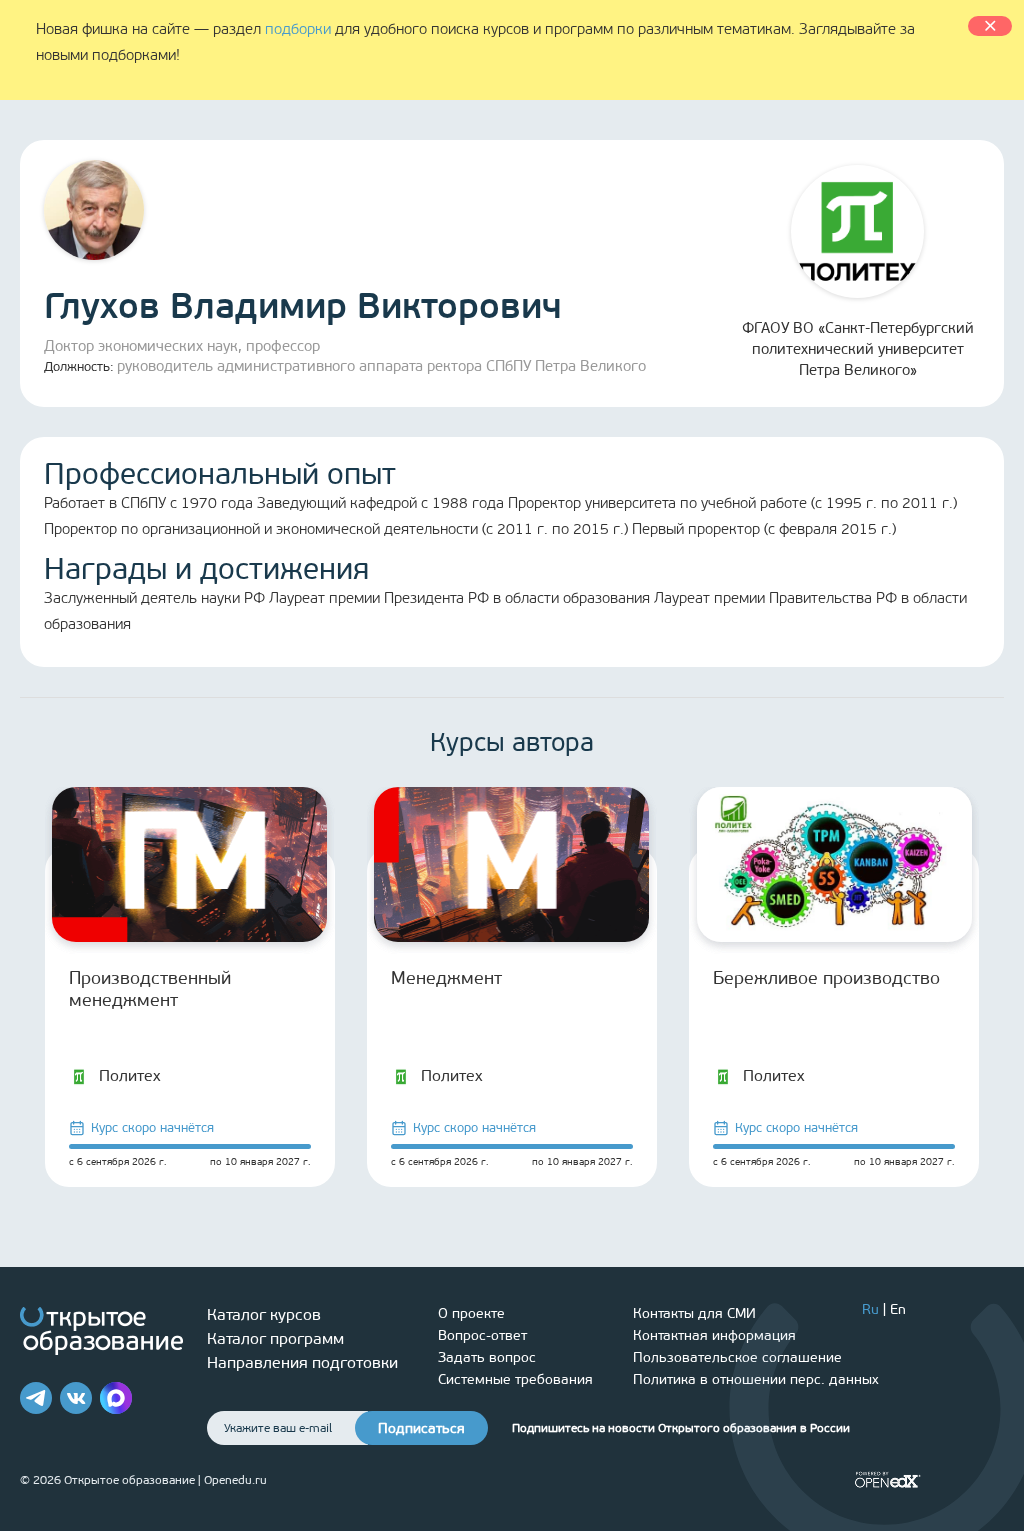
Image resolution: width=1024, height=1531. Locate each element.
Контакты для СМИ (694, 1313)
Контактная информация (714, 1335)
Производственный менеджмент (150, 989)
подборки (298, 29)
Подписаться (421, 1428)
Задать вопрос (487, 1357)
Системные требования (515, 1379)
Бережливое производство (826, 978)
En (898, 1309)
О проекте (471, 1313)
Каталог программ (275, 1338)
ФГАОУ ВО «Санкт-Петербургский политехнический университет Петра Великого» (858, 349)
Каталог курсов (264, 1314)
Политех (130, 1075)
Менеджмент (446, 978)
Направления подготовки (302, 1362)
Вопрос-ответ (482, 1335)
